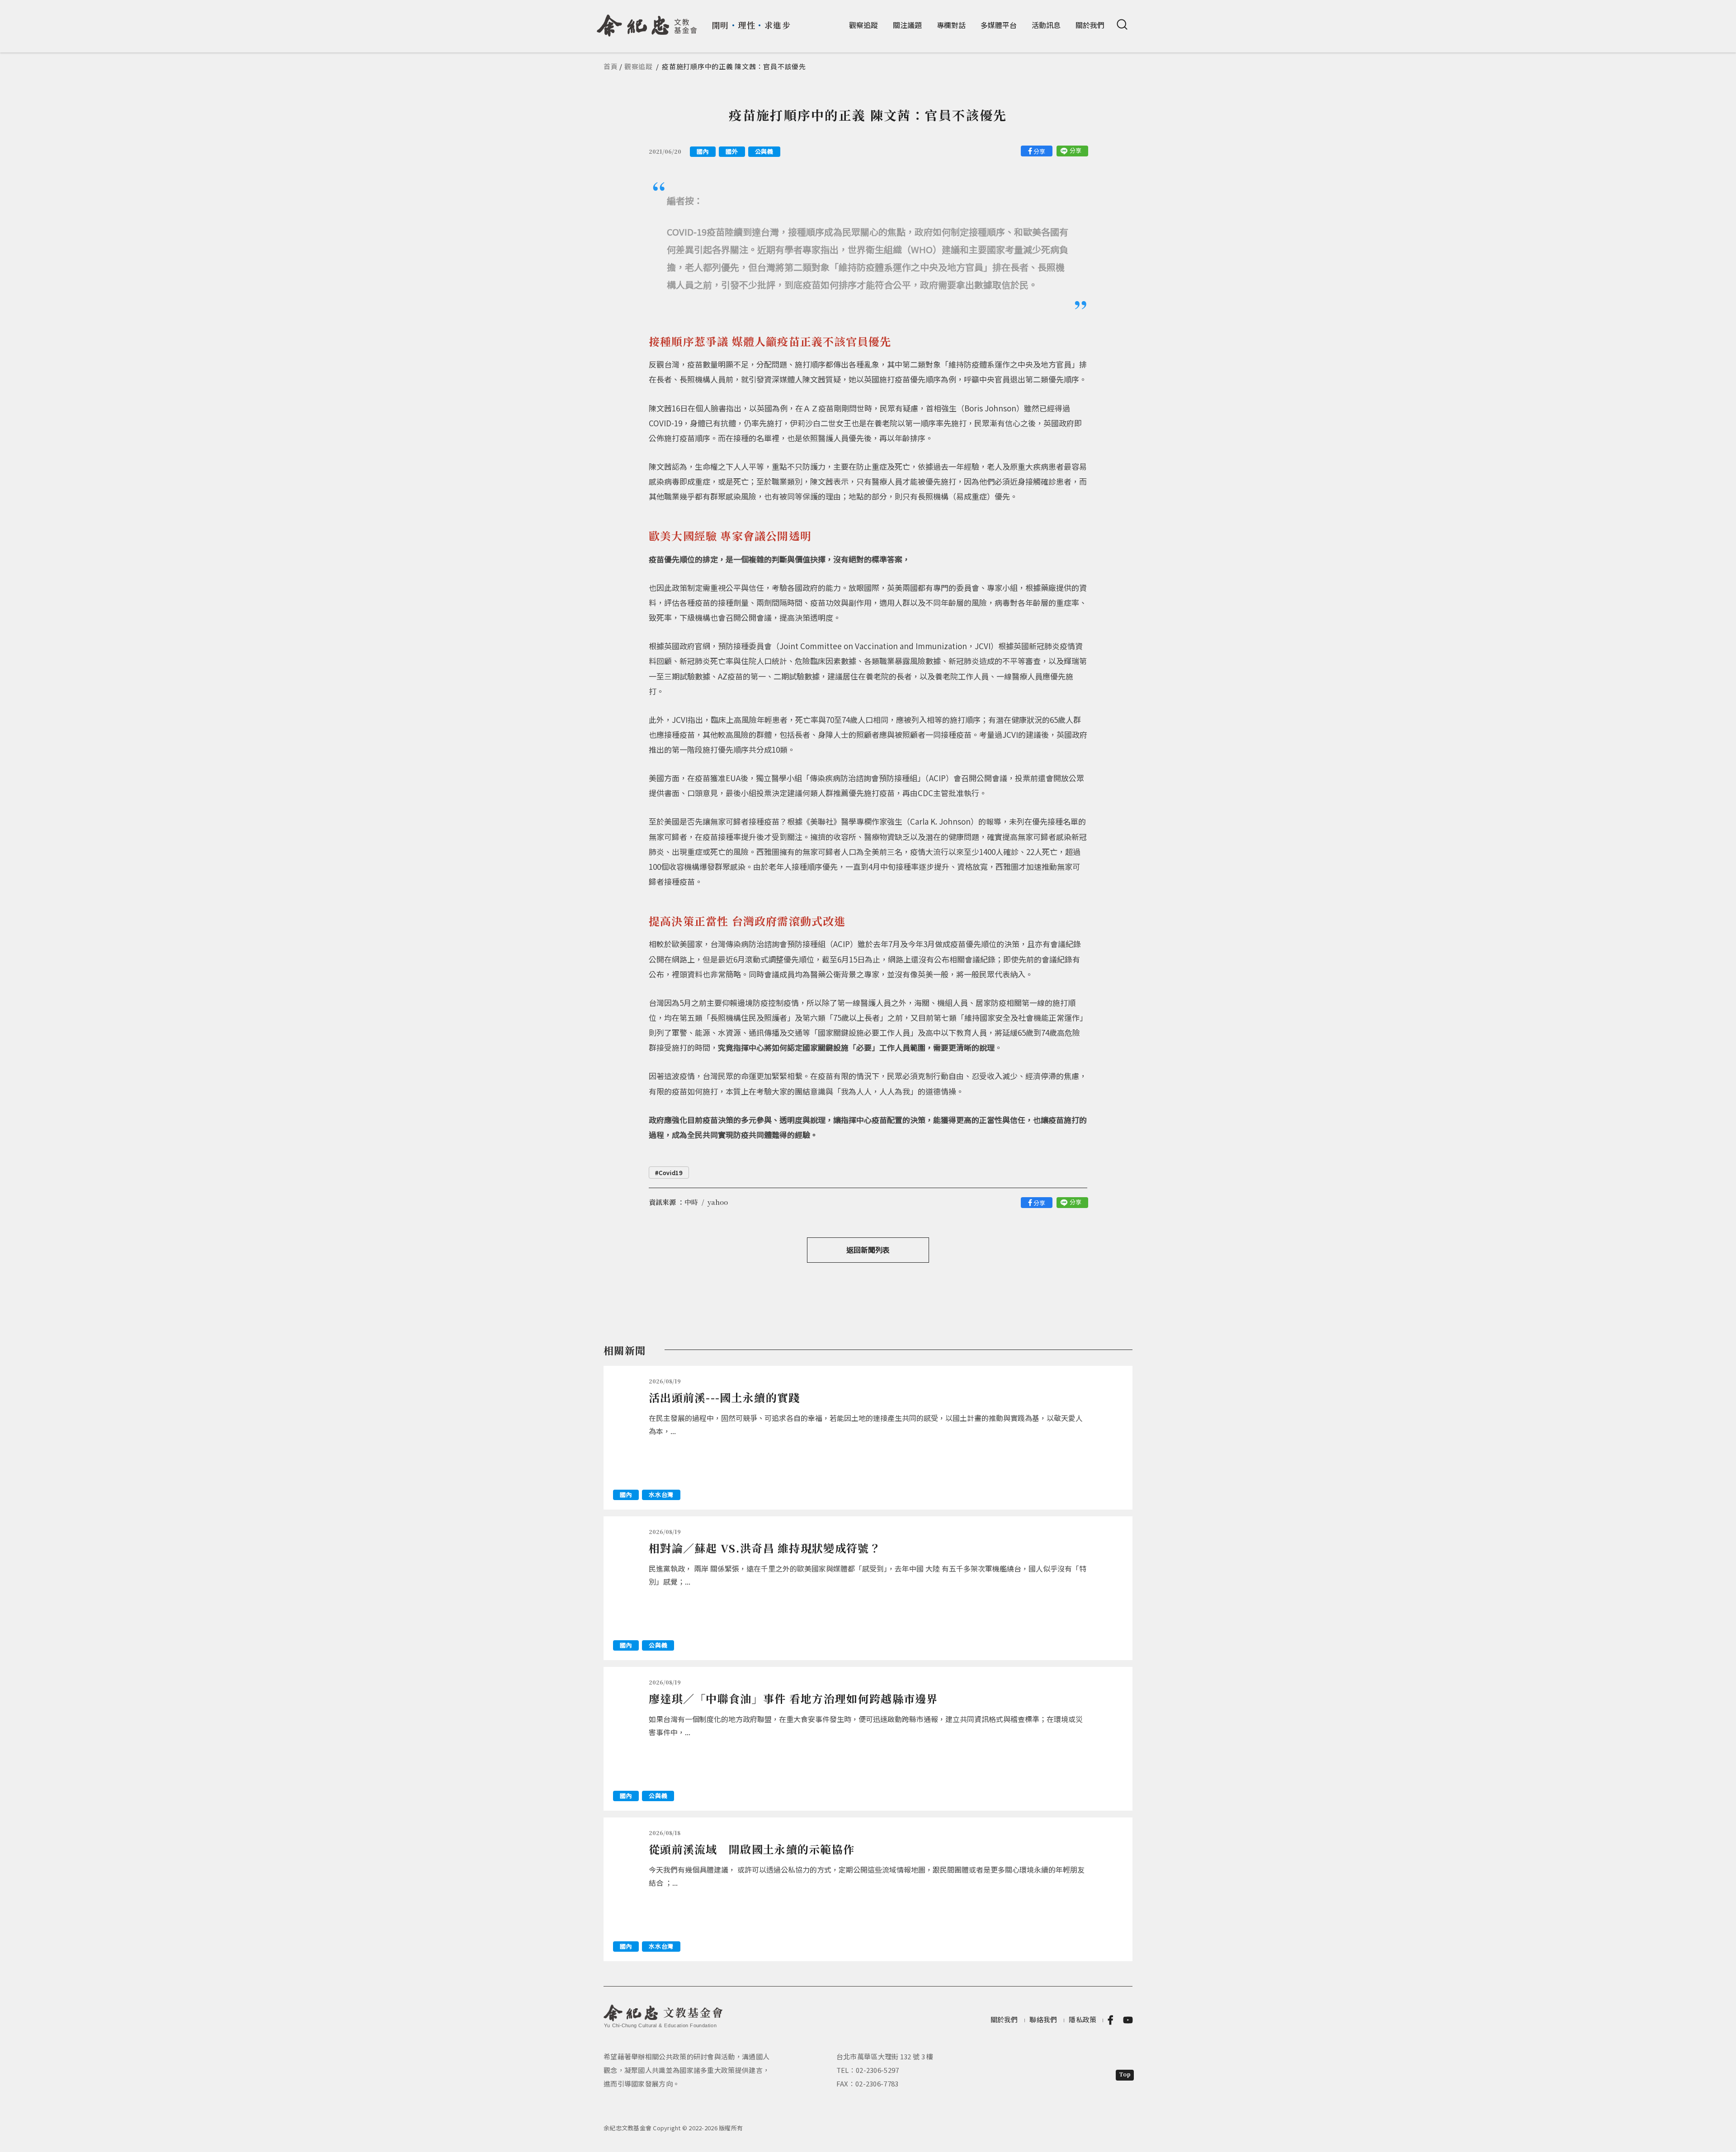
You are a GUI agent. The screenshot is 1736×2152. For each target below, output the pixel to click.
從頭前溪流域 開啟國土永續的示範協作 (752, 1849)
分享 (1039, 151)
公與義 (764, 151)
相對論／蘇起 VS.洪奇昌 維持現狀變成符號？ (765, 1548)
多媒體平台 (999, 25)
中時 (691, 1202)
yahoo (718, 1202)
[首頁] (647, 22)
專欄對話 (951, 25)
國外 (732, 151)
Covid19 (671, 1173)
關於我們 (1090, 25)
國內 (703, 151)
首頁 (611, 66)
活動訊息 (1046, 25)
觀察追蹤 (863, 25)
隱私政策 (1083, 2019)
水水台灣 (661, 1494)
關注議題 (907, 25)
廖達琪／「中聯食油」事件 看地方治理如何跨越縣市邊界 (793, 1698)
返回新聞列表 (868, 1250)
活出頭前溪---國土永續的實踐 (724, 1397)
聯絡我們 (1043, 2019)
